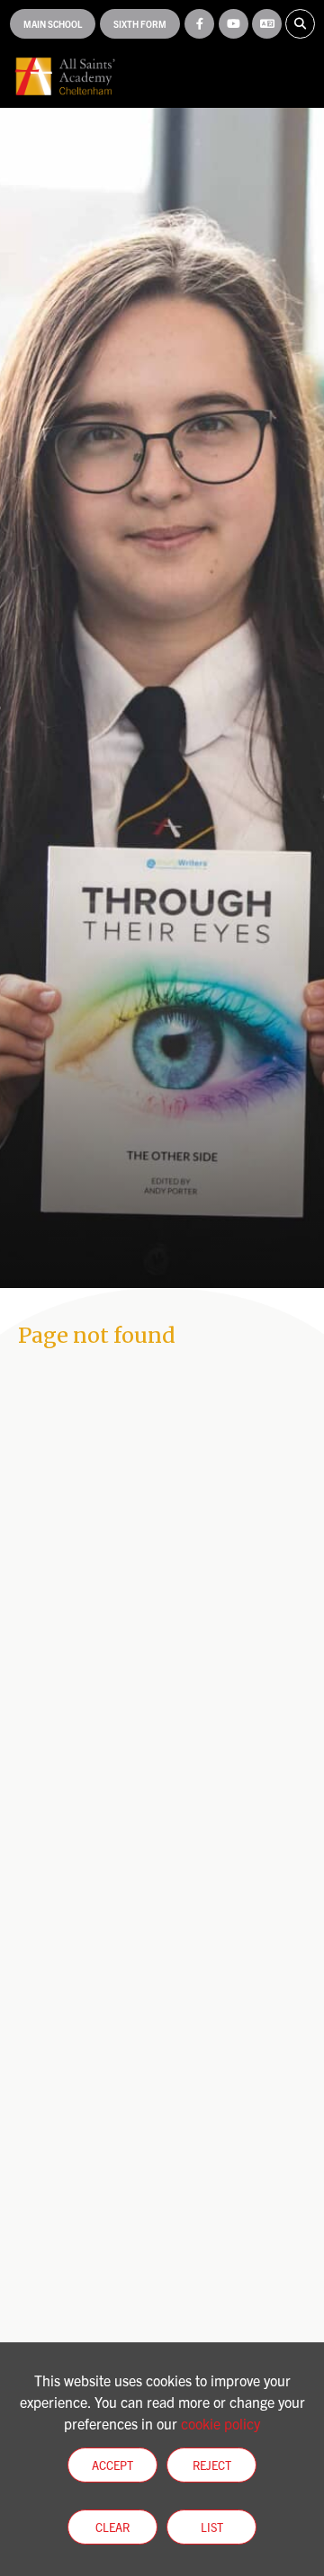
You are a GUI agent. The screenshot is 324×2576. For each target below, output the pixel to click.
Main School (53, 24)
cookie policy (220, 2423)
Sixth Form (140, 24)
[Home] (65, 76)
